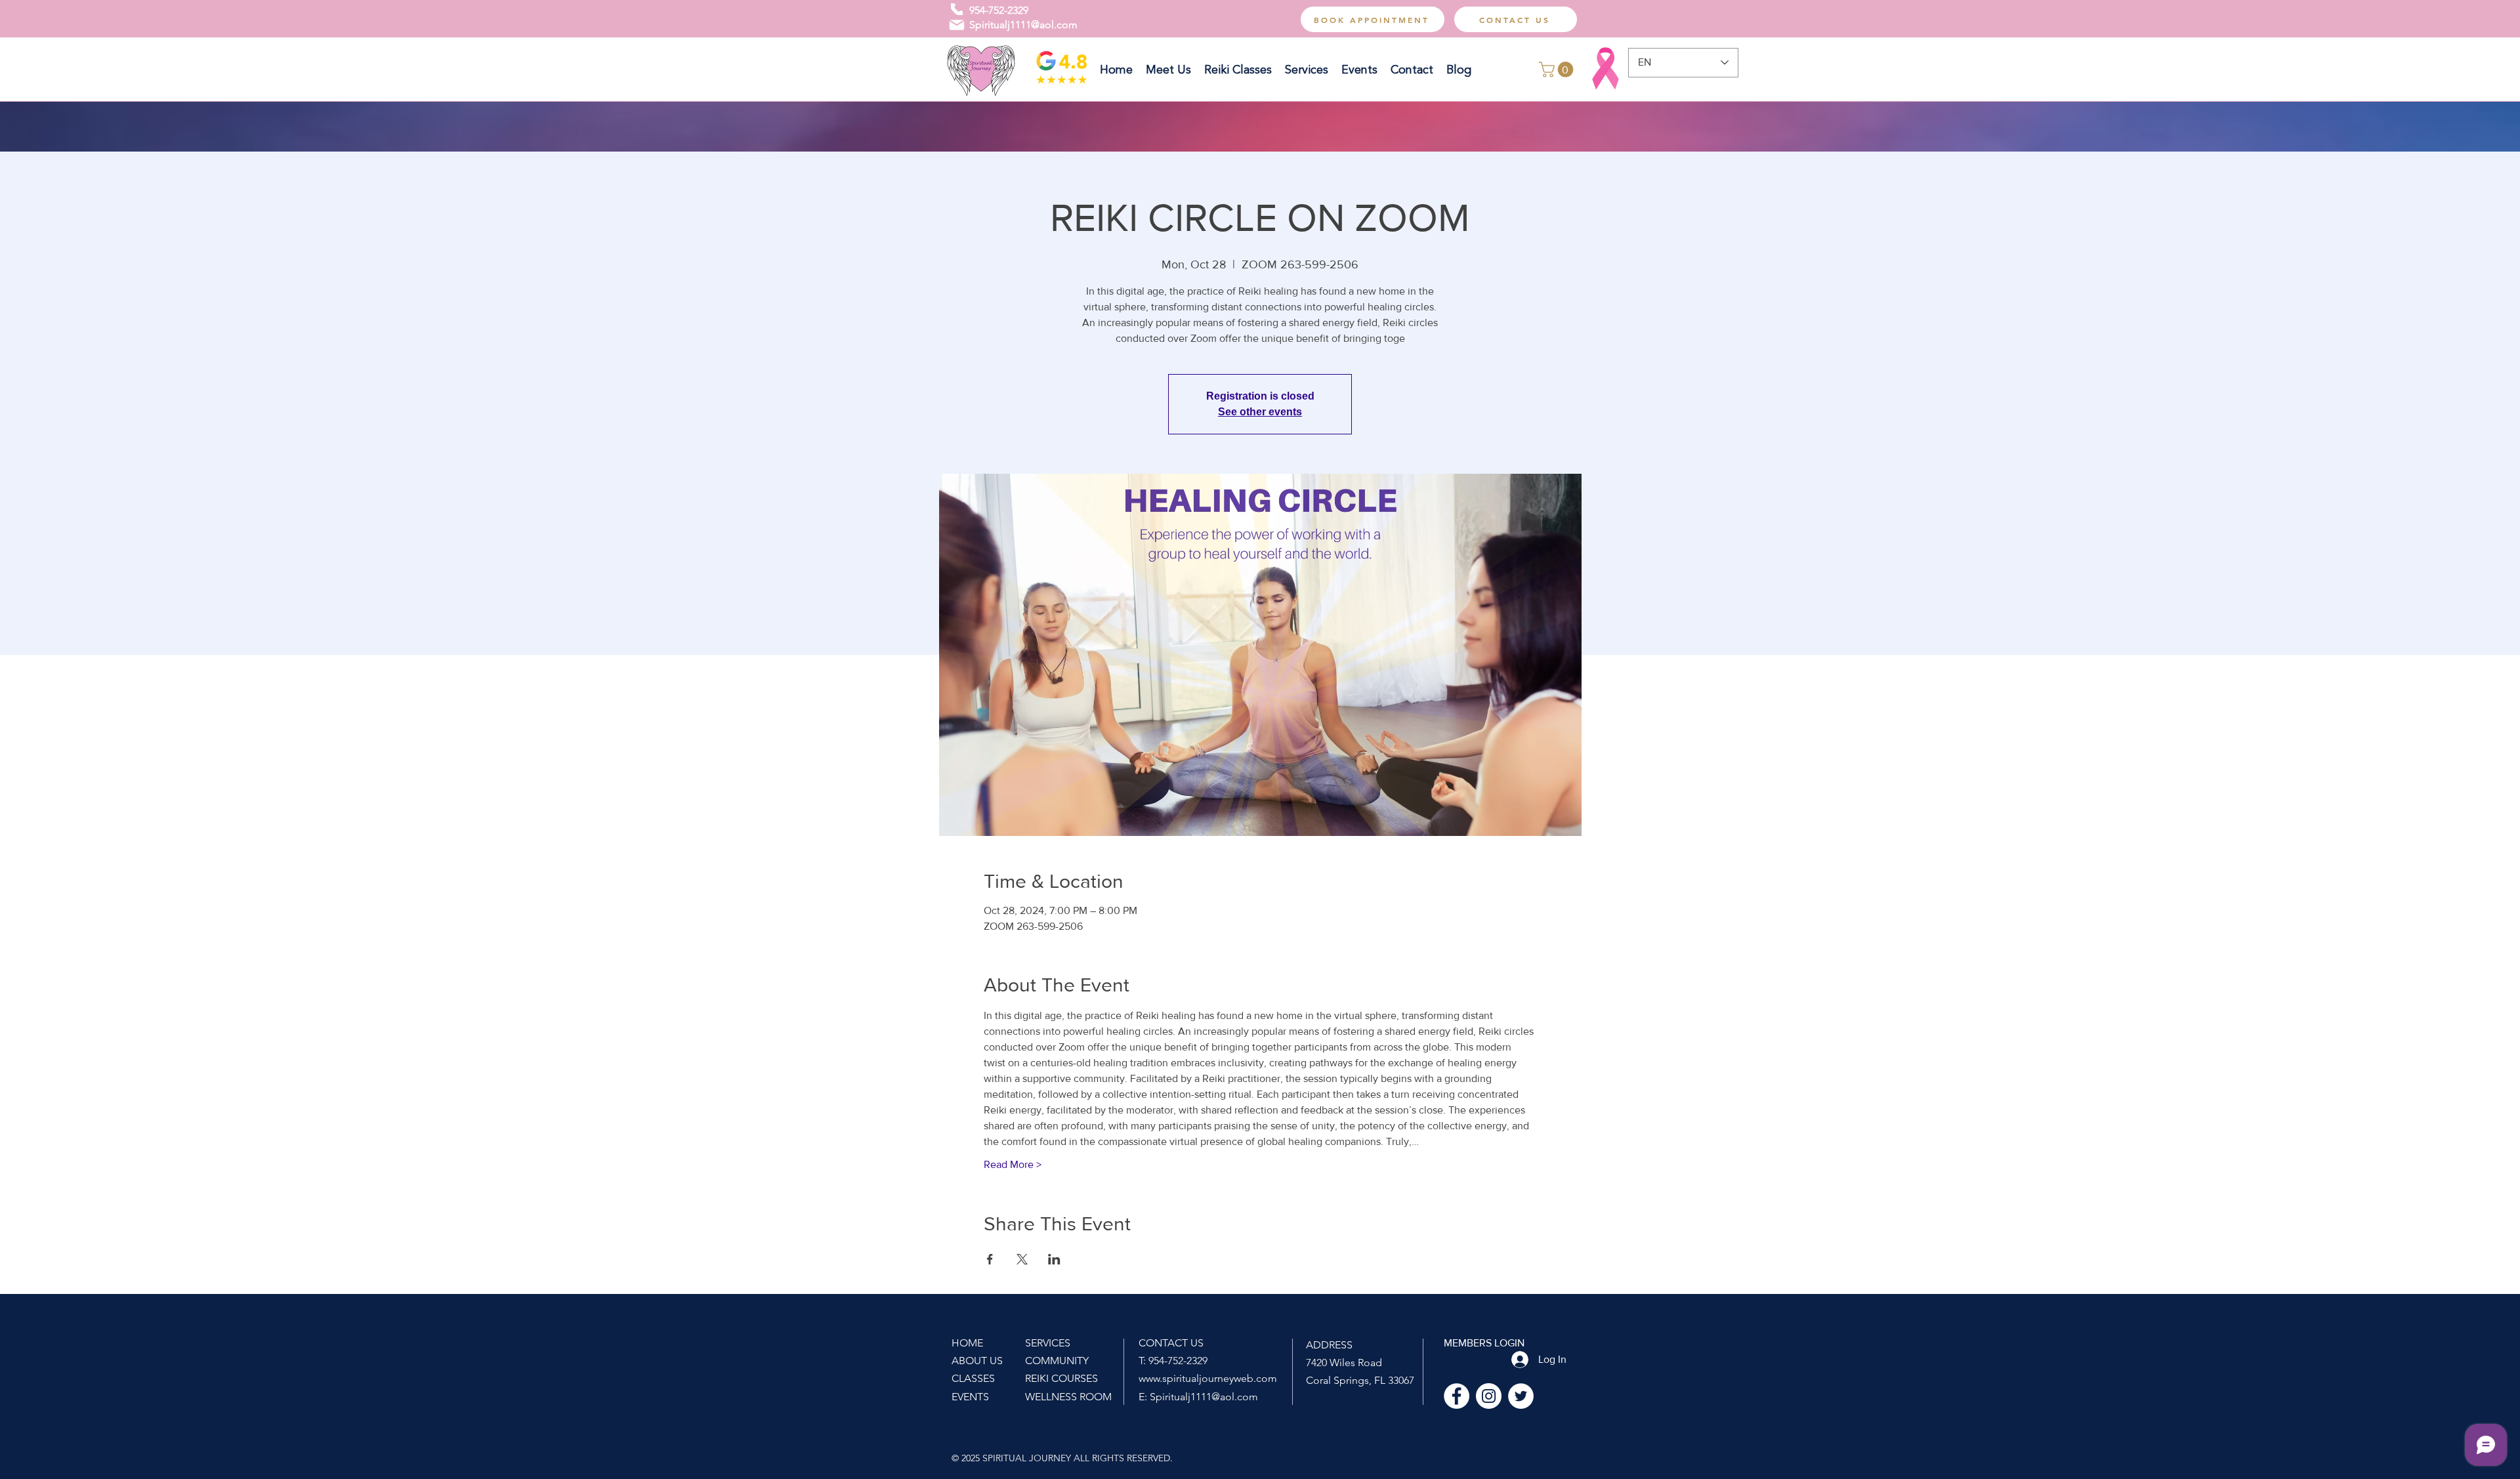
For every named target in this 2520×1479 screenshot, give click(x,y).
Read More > (1013, 1164)
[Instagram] (1489, 1396)
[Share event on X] (1022, 1259)
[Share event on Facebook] (990, 1259)
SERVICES (1048, 1343)
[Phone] (957, 9)
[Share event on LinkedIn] (1054, 1259)
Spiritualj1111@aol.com (1023, 25)
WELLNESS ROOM (1068, 1397)
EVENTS (970, 1397)
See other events (1260, 412)
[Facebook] (1457, 1396)
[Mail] (957, 25)
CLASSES (973, 1378)
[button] (1558, 70)
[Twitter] (1521, 1396)
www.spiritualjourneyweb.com (1208, 1378)
